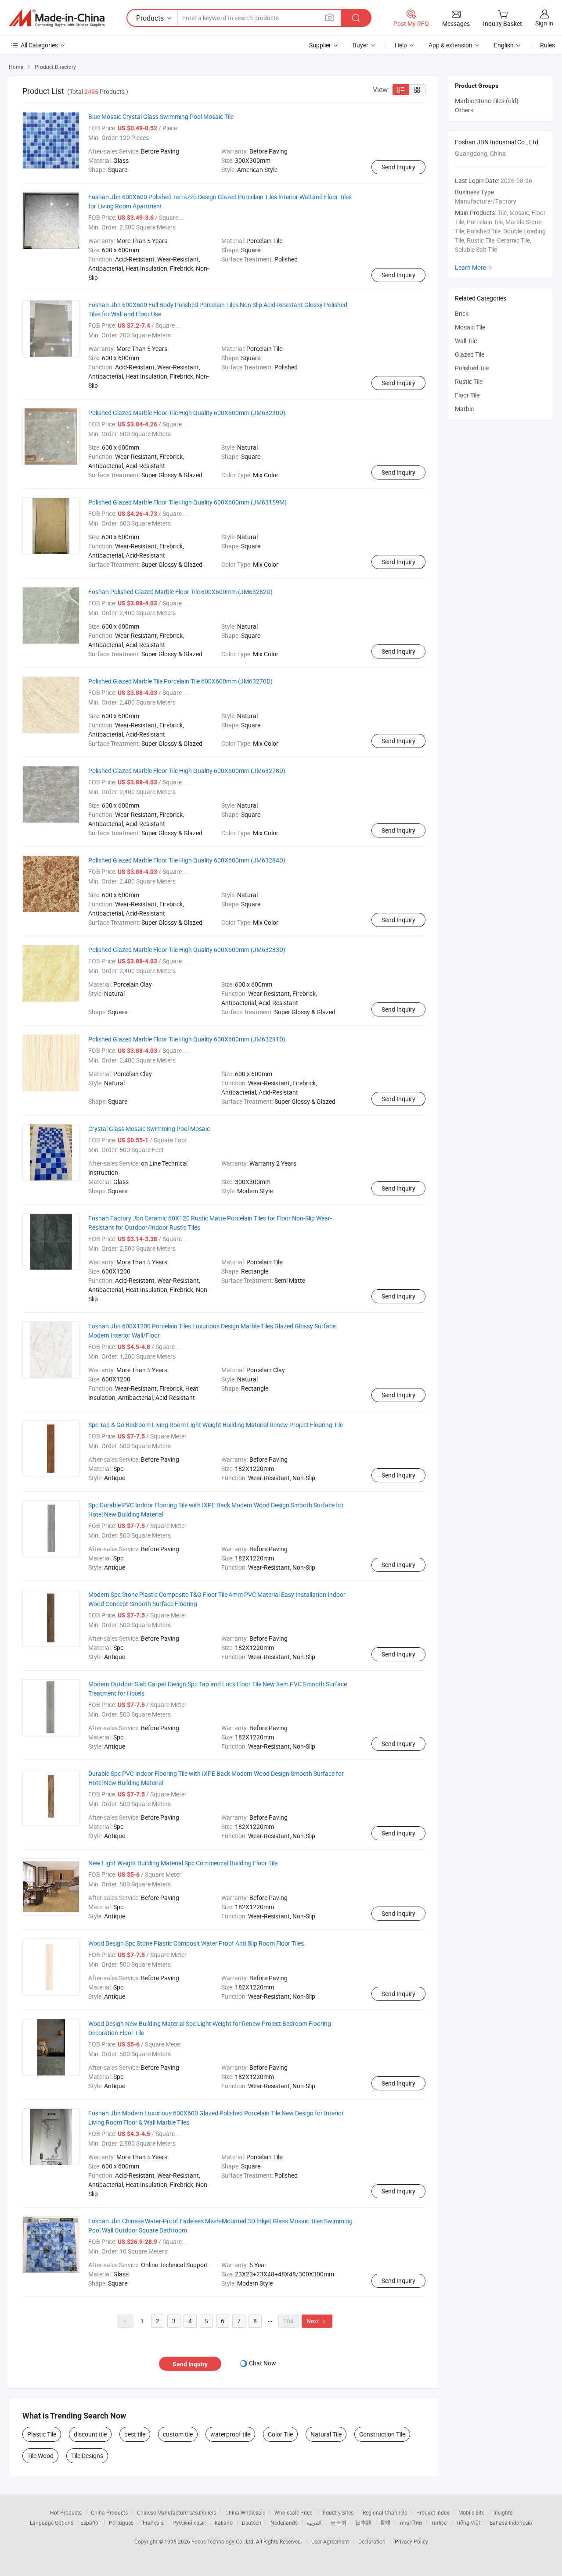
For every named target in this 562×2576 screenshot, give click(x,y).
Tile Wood (40, 2456)
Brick (462, 313)
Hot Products (66, 2512)
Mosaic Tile (470, 327)
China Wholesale (245, 2512)
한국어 (339, 2522)
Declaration (372, 2541)
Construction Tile (382, 2434)
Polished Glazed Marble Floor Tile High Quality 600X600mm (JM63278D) (187, 771)
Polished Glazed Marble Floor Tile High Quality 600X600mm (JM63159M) (187, 502)
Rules (548, 45)
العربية (314, 2522)
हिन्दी (385, 2522)
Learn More (475, 267)
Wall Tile (466, 341)
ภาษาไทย (411, 2522)
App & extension (450, 45)
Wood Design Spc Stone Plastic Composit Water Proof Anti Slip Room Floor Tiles (196, 1943)
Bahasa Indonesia (511, 2522)
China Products (109, 2512)
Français (153, 2522)
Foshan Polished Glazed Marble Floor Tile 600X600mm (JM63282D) (180, 592)
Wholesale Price (293, 2512)
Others (464, 110)
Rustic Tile (469, 381)
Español (90, 2522)
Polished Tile (472, 368)
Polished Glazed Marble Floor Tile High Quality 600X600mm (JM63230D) (187, 413)
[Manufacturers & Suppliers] (57, 18)
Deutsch (252, 2522)
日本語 (364, 2522)
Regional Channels (385, 2512)
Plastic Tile (42, 2434)
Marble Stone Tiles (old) (487, 101)
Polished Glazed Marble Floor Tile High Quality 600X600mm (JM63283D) (187, 950)
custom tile (178, 2434)
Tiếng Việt (468, 2522)
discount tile (90, 2434)
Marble (464, 409)
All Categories (39, 45)
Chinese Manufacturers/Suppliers (177, 2512)
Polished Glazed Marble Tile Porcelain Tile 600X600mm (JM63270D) (180, 681)
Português (121, 2522)
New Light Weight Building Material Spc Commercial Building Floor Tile (183, 1863)
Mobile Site (471, 2512)
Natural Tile (326, 2434)
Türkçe (439, 2522)
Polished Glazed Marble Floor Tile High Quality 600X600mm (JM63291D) (187, 1039)
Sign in (544, 23)
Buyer (360, 45)
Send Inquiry (398, 167)
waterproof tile (230, 2434)
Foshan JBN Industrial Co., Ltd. (497, 142)
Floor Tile (467, 395)
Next (317, 2321)
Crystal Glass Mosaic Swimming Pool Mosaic (149, 1129)
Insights (503, 2512)
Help (401, 45)
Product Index (433, 2512)
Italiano (224, 2522)
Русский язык (189, 2522)
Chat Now (263, 2363)
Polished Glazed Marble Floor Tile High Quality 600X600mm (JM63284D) (187, 860)
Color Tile (280, 2434)
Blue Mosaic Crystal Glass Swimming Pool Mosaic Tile (161, 116)
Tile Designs (87, 2456)
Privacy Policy (411, 2541)
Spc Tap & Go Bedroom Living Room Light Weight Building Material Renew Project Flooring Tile (216, 1425)
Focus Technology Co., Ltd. (224, 2541)
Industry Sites (337, 2512)
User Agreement (330, 2541)
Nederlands (284, 2522)
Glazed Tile (470, 354)
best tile (135, 2434)
